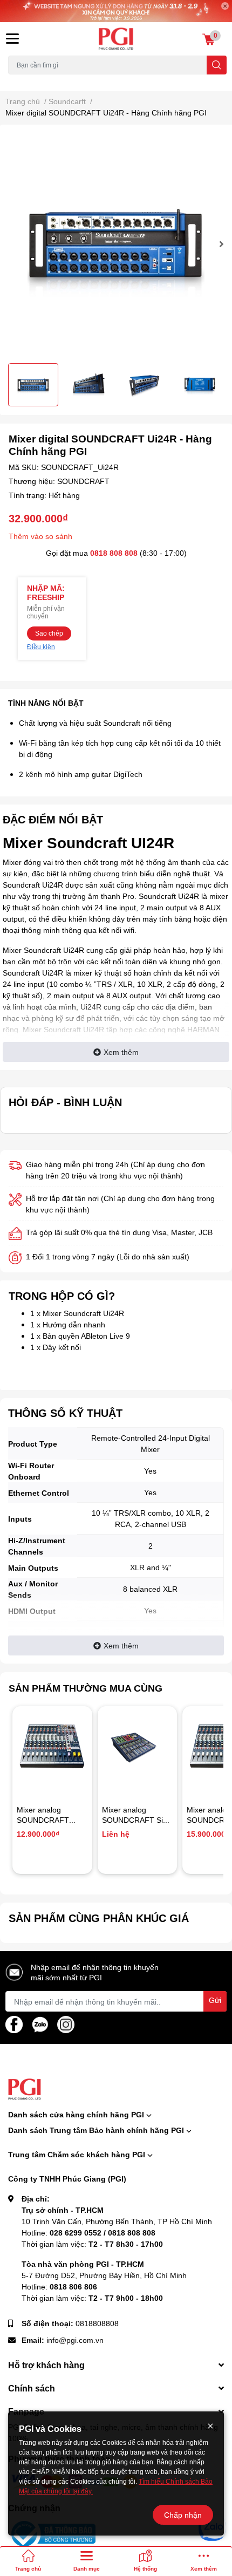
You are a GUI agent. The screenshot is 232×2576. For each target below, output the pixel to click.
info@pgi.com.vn (75, 2340)
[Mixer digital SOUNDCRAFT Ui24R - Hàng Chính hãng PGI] (116, 244)
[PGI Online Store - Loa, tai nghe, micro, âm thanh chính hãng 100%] (116, 39)
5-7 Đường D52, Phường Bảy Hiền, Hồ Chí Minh (104, 2275)
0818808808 (97, 2323)
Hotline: (88, 2233)
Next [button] (220, 244)
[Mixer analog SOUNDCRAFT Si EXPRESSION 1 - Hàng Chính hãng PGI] (138, 1746)
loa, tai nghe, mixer (36, 81)
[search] (217, 65)
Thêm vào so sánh (40, 536)
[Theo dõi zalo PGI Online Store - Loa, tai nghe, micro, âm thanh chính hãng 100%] (40, 2024)
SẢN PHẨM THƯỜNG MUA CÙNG (86, 1688)
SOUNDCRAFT (83, 481)
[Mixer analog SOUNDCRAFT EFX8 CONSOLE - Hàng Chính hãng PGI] (52, 1746)
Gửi (215, 2000)
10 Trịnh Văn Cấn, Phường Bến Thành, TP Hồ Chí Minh (117, 2221)
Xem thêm (121, 1052)
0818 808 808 (114, 553)
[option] (116, 244)
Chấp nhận (183, 2515)
